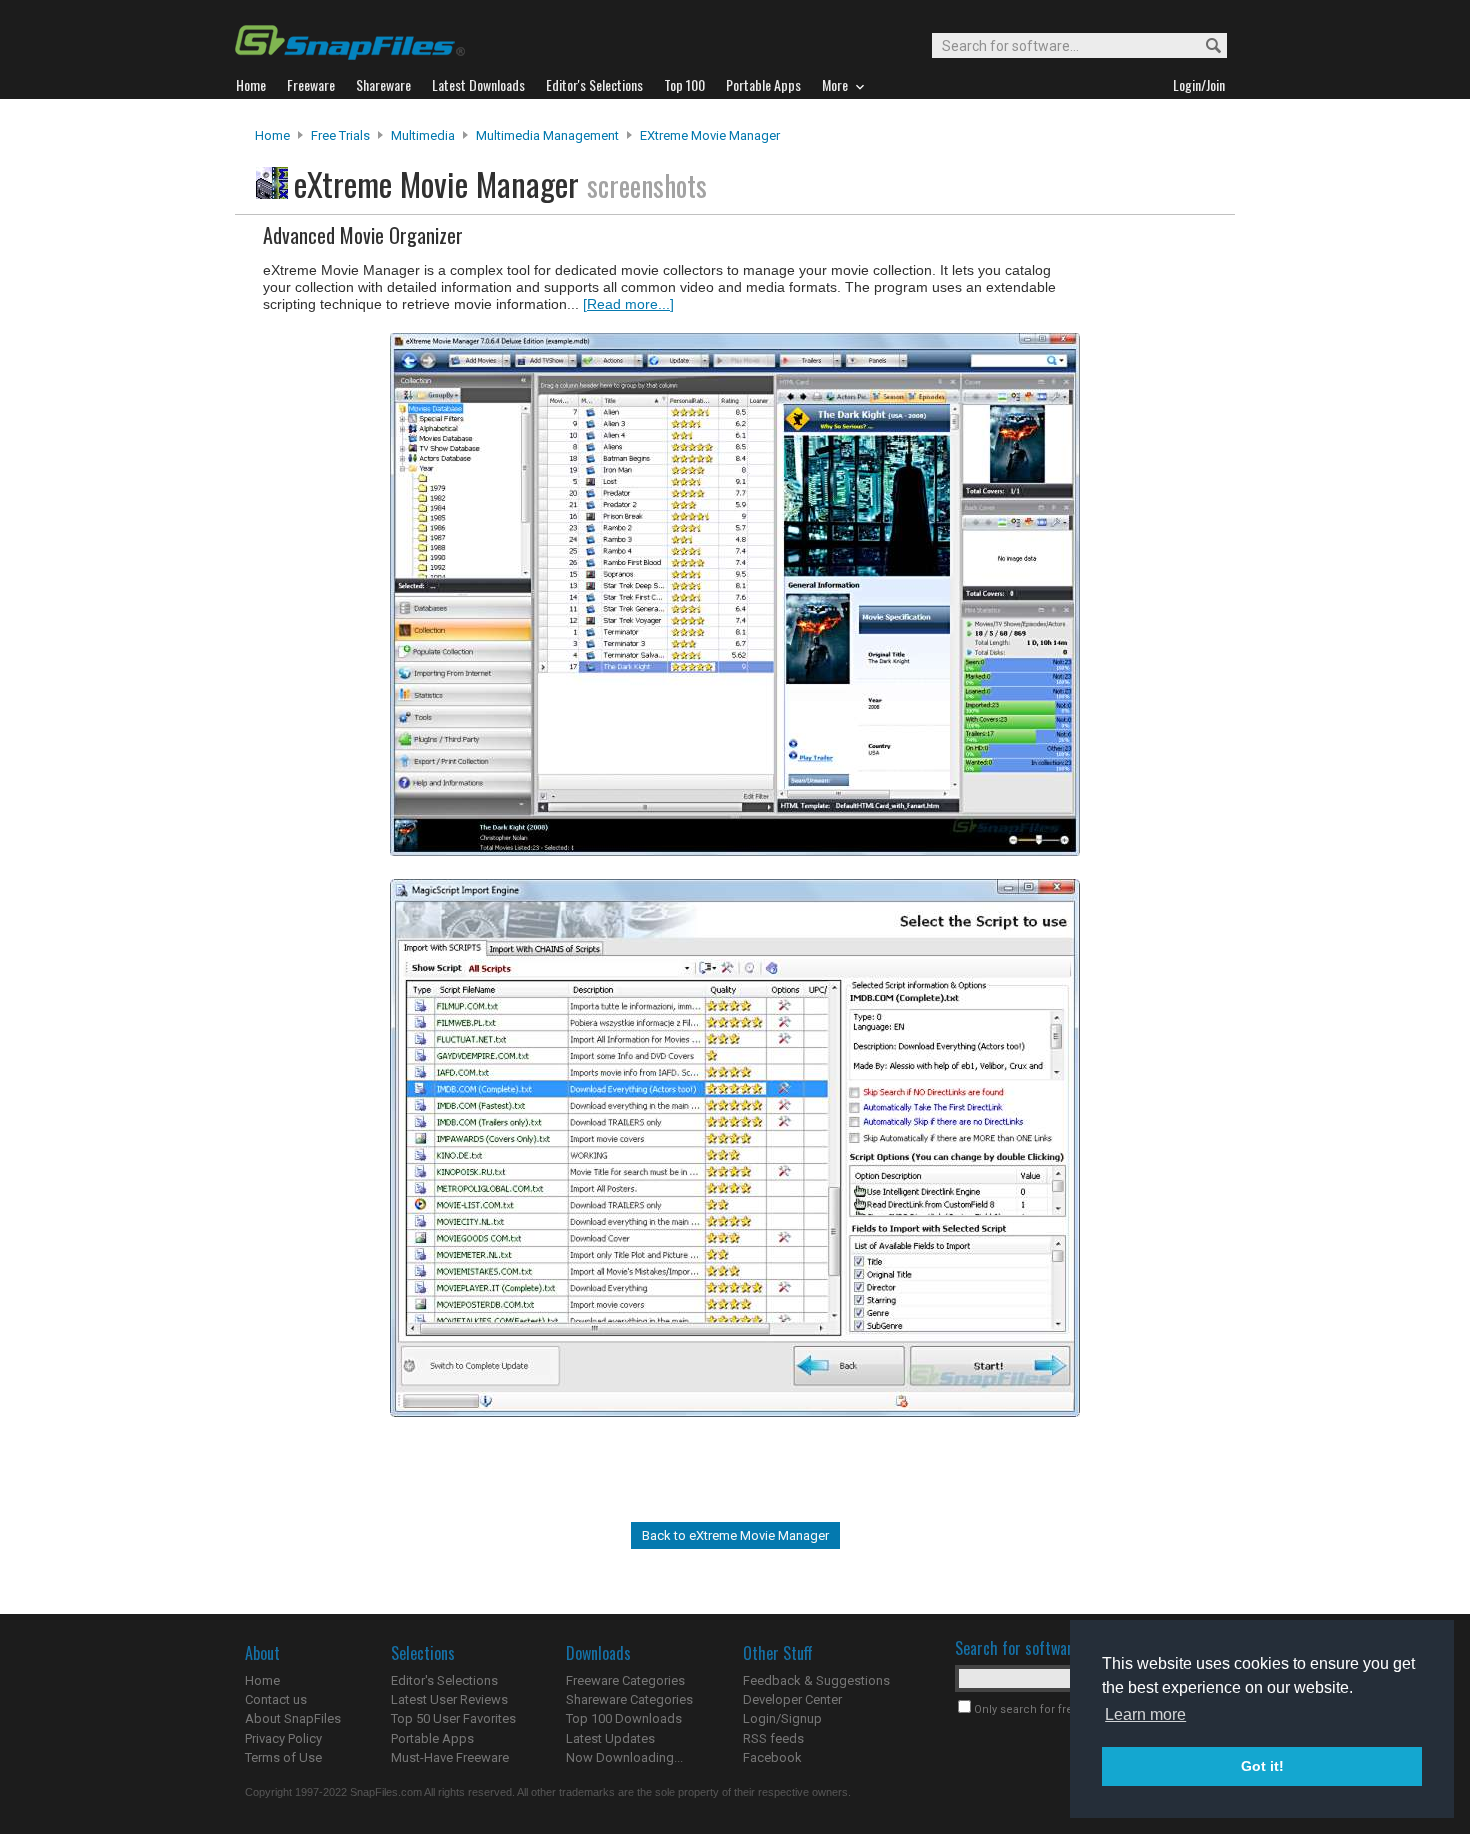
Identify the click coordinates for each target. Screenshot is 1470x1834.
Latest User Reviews (449, 1699)
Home (272, 135)
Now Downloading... (624, 1757)
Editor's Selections (444, 1680)
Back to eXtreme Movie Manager (735, 1535)
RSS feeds (773, 1738)
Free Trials (340, 135)
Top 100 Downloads (624, 1718)
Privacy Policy (283, 1738)
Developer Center (792, 1699)
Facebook (772, 1757)
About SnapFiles (293, 1718)
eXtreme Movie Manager (710, 135)
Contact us (276, 1699)
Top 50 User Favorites (453, 1718)
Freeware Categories (625, 1680)
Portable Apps (432, 1738)
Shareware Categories (629, 1699)
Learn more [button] (1145, 1714)
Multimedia (423, 135)
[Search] (1204, 46)
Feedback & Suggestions (816, 1680)
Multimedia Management (547, 135)
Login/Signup (782, 1718)
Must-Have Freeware (450, 1757)
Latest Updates (610, 1738)
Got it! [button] (1262, 1766)
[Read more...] (628, 304)
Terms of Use (283, 1757)
